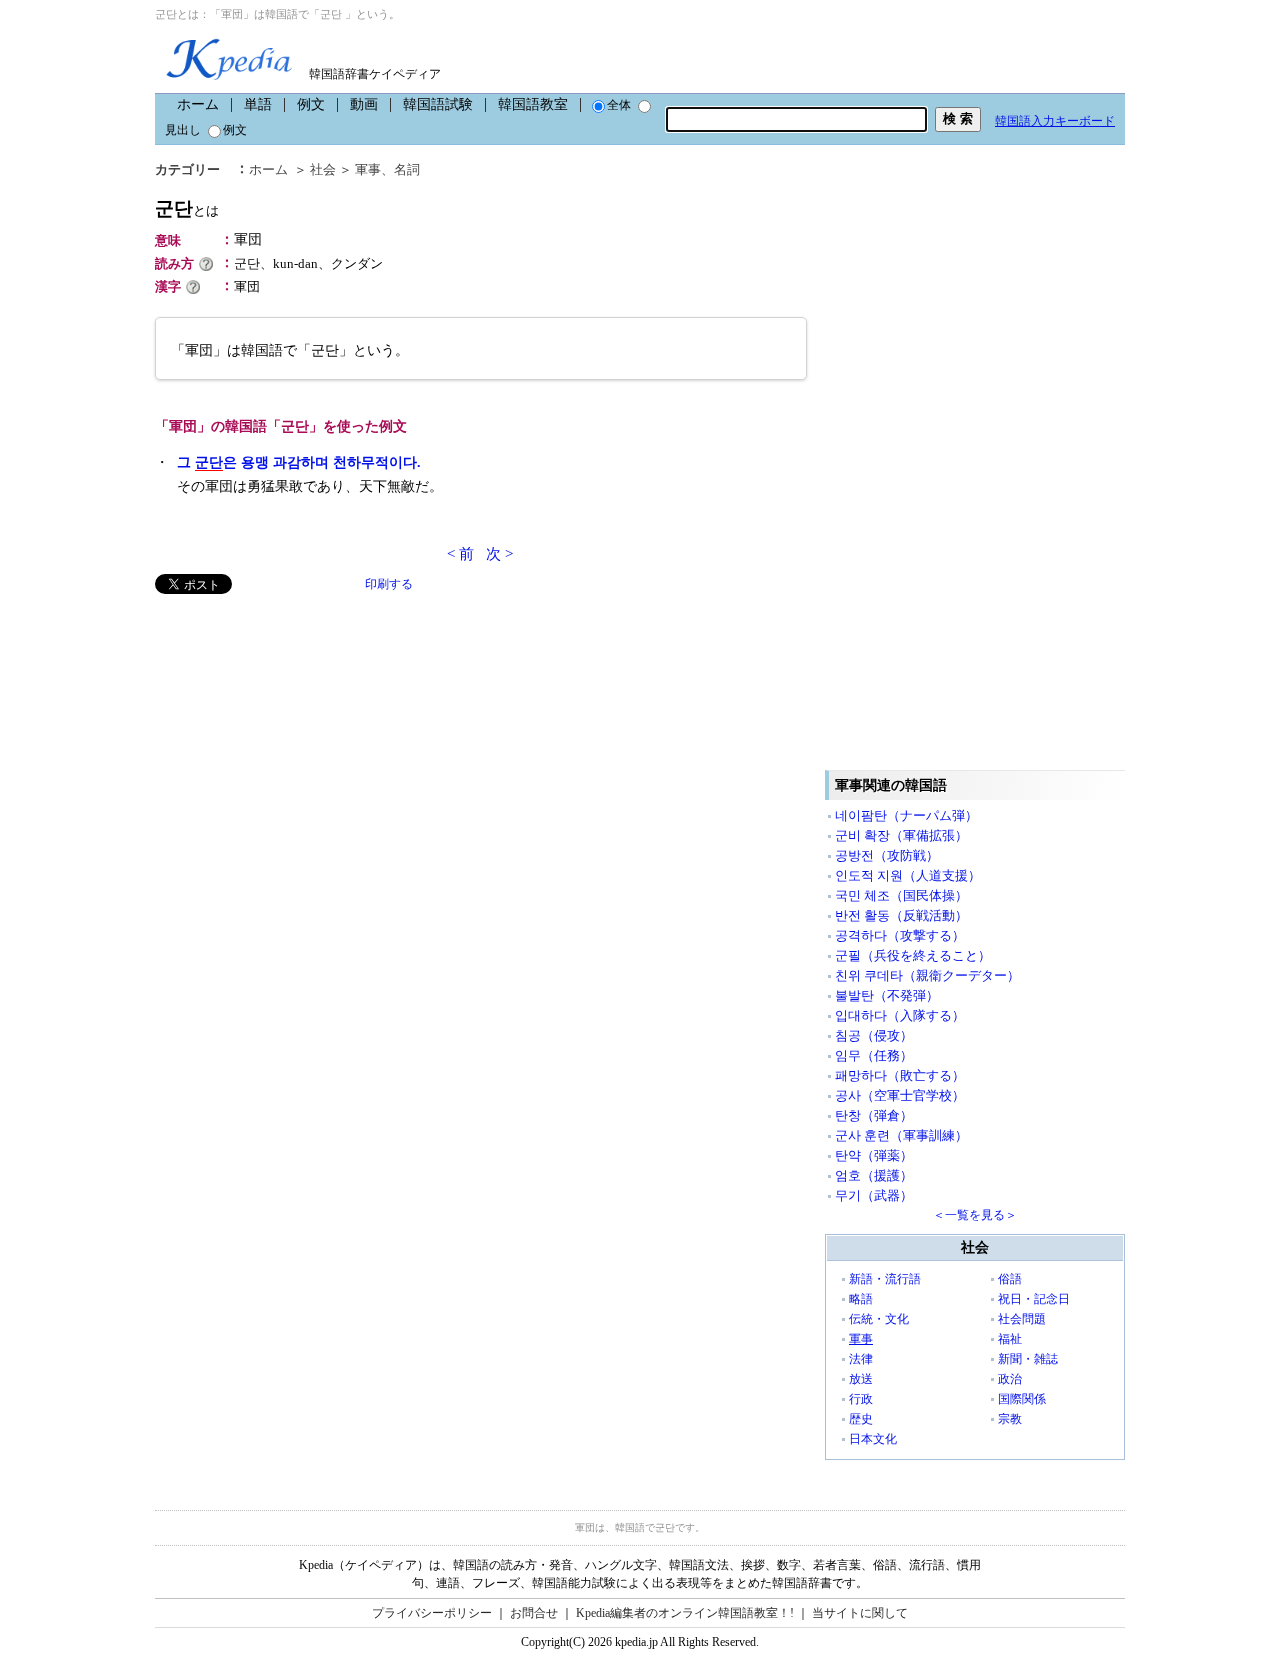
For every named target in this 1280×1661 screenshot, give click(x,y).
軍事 (368, 169)
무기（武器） (874, 1195)
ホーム (198, 104)
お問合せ (534, 1613)
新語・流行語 (885, 1279)
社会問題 (1022, 1319)
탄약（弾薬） (874, 1155)
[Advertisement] (305, 734)
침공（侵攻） (874, 1035)
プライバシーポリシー (432, 1613)
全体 (619, 105)
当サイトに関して (860, 1613)
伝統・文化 (879, 1319)
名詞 (407, 169)
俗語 (1010, 1279)
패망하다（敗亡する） (900, 1075)
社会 (323, 169)
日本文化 (873, 1439)
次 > (499, 554)
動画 (364, 104)
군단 (187, 208)
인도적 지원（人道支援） (908, 875)
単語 (258, 104)
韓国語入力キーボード (1055, 121)
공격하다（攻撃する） (900, 935)
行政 (861, 1399)
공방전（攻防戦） (887, 855)
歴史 (861, 1419)
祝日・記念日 (1034, 1299)
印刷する (389, 584)
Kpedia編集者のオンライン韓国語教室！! (685, 1613)
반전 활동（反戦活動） (901, 915)
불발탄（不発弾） (887, 995)
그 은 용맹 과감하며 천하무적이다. (299, 462)
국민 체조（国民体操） (901, 895)
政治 (1010, 1379)
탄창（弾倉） (874, 1115)
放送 (861, 1379)
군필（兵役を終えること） (913, 955)
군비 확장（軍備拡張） (901, 835)
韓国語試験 (438, 104)
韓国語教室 (533, 104)
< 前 (460, 554)
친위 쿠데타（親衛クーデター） (927, 975)
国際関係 (1022, 1399)
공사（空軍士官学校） (900, 1095)
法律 (861, 1359)
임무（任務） (874, 1055)
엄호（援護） (874, 1175)
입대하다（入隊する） (900, 1015)
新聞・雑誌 (1028, 1359)
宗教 (1010, 1419)
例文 (311, 104)
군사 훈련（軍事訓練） (901, 1135)
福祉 (1010, 1339)
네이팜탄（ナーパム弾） (906, 815)
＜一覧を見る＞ (975, 1215)
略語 (861, 1299)
